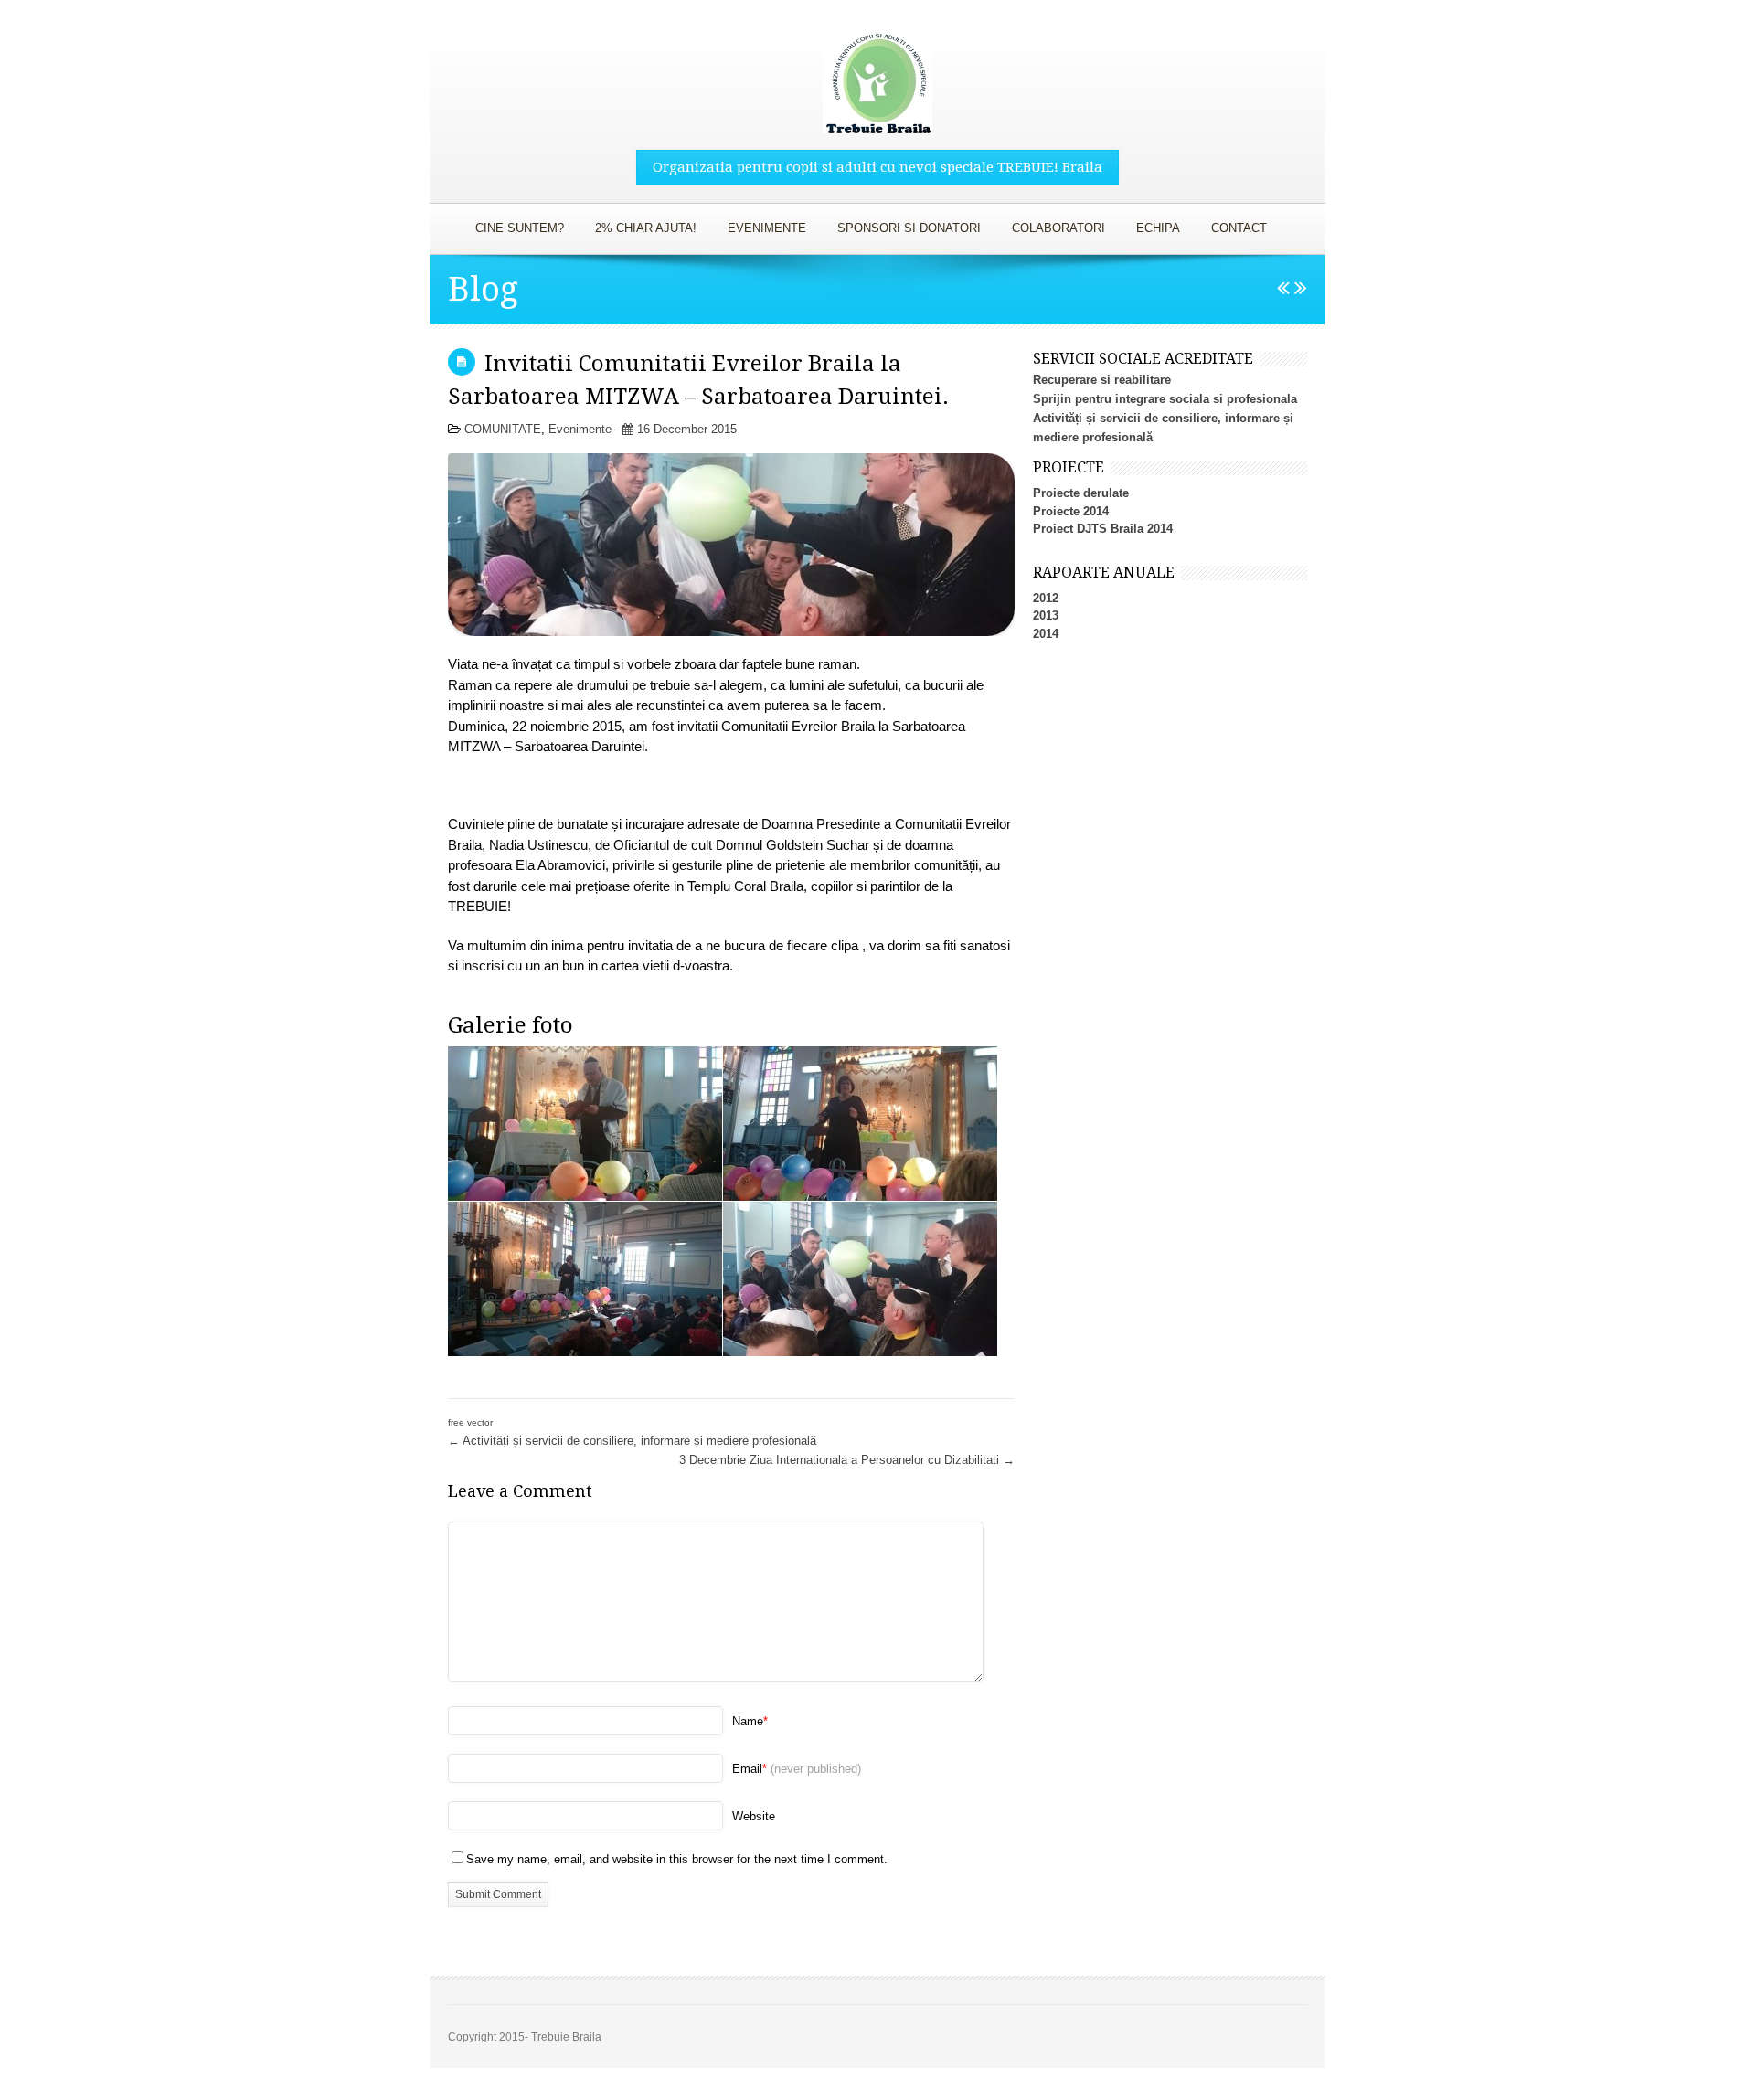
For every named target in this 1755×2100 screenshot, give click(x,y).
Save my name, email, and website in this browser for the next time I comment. (677, 1859)
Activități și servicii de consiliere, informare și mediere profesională (632, 1441)
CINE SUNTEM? (513, 224)
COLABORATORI (1052, 224)
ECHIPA (1151, 224)
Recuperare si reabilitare (1102, 380)
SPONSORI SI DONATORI (902, 224)
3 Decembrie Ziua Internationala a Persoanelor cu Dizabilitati (847, 1460)
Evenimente (580, 429)
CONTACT (1239, 228)
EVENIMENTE (760, 224)
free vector (470, 1422)
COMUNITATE (503, 429)
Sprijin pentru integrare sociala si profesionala (1165, 399)
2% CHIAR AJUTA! (646, 228)
